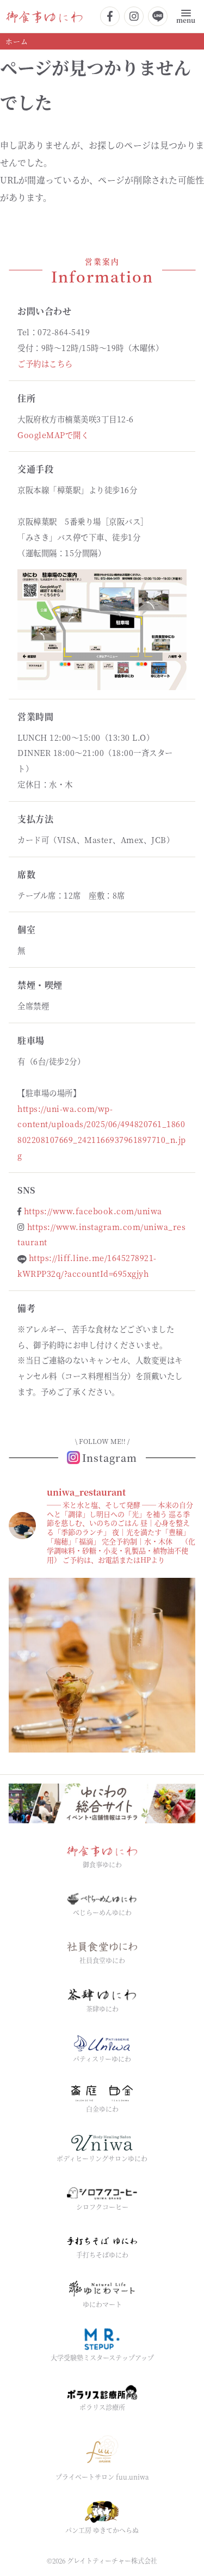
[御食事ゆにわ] (44, 16)
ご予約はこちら (45, 363)
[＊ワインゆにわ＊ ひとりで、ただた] (102, 1671)
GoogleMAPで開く (53, 435)
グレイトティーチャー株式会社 (112, 2560)
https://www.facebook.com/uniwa (93, 1211)
